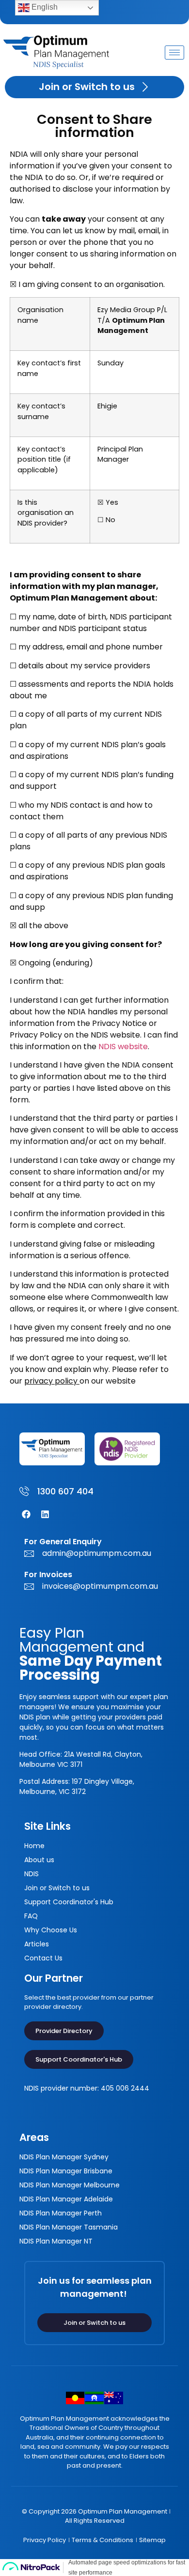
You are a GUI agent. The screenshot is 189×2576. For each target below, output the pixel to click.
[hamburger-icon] (174, 53)
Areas (34, 2137)
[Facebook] (26, 1514)
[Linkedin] (45, 1514)
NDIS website (123, 1047)
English (44, 7)
